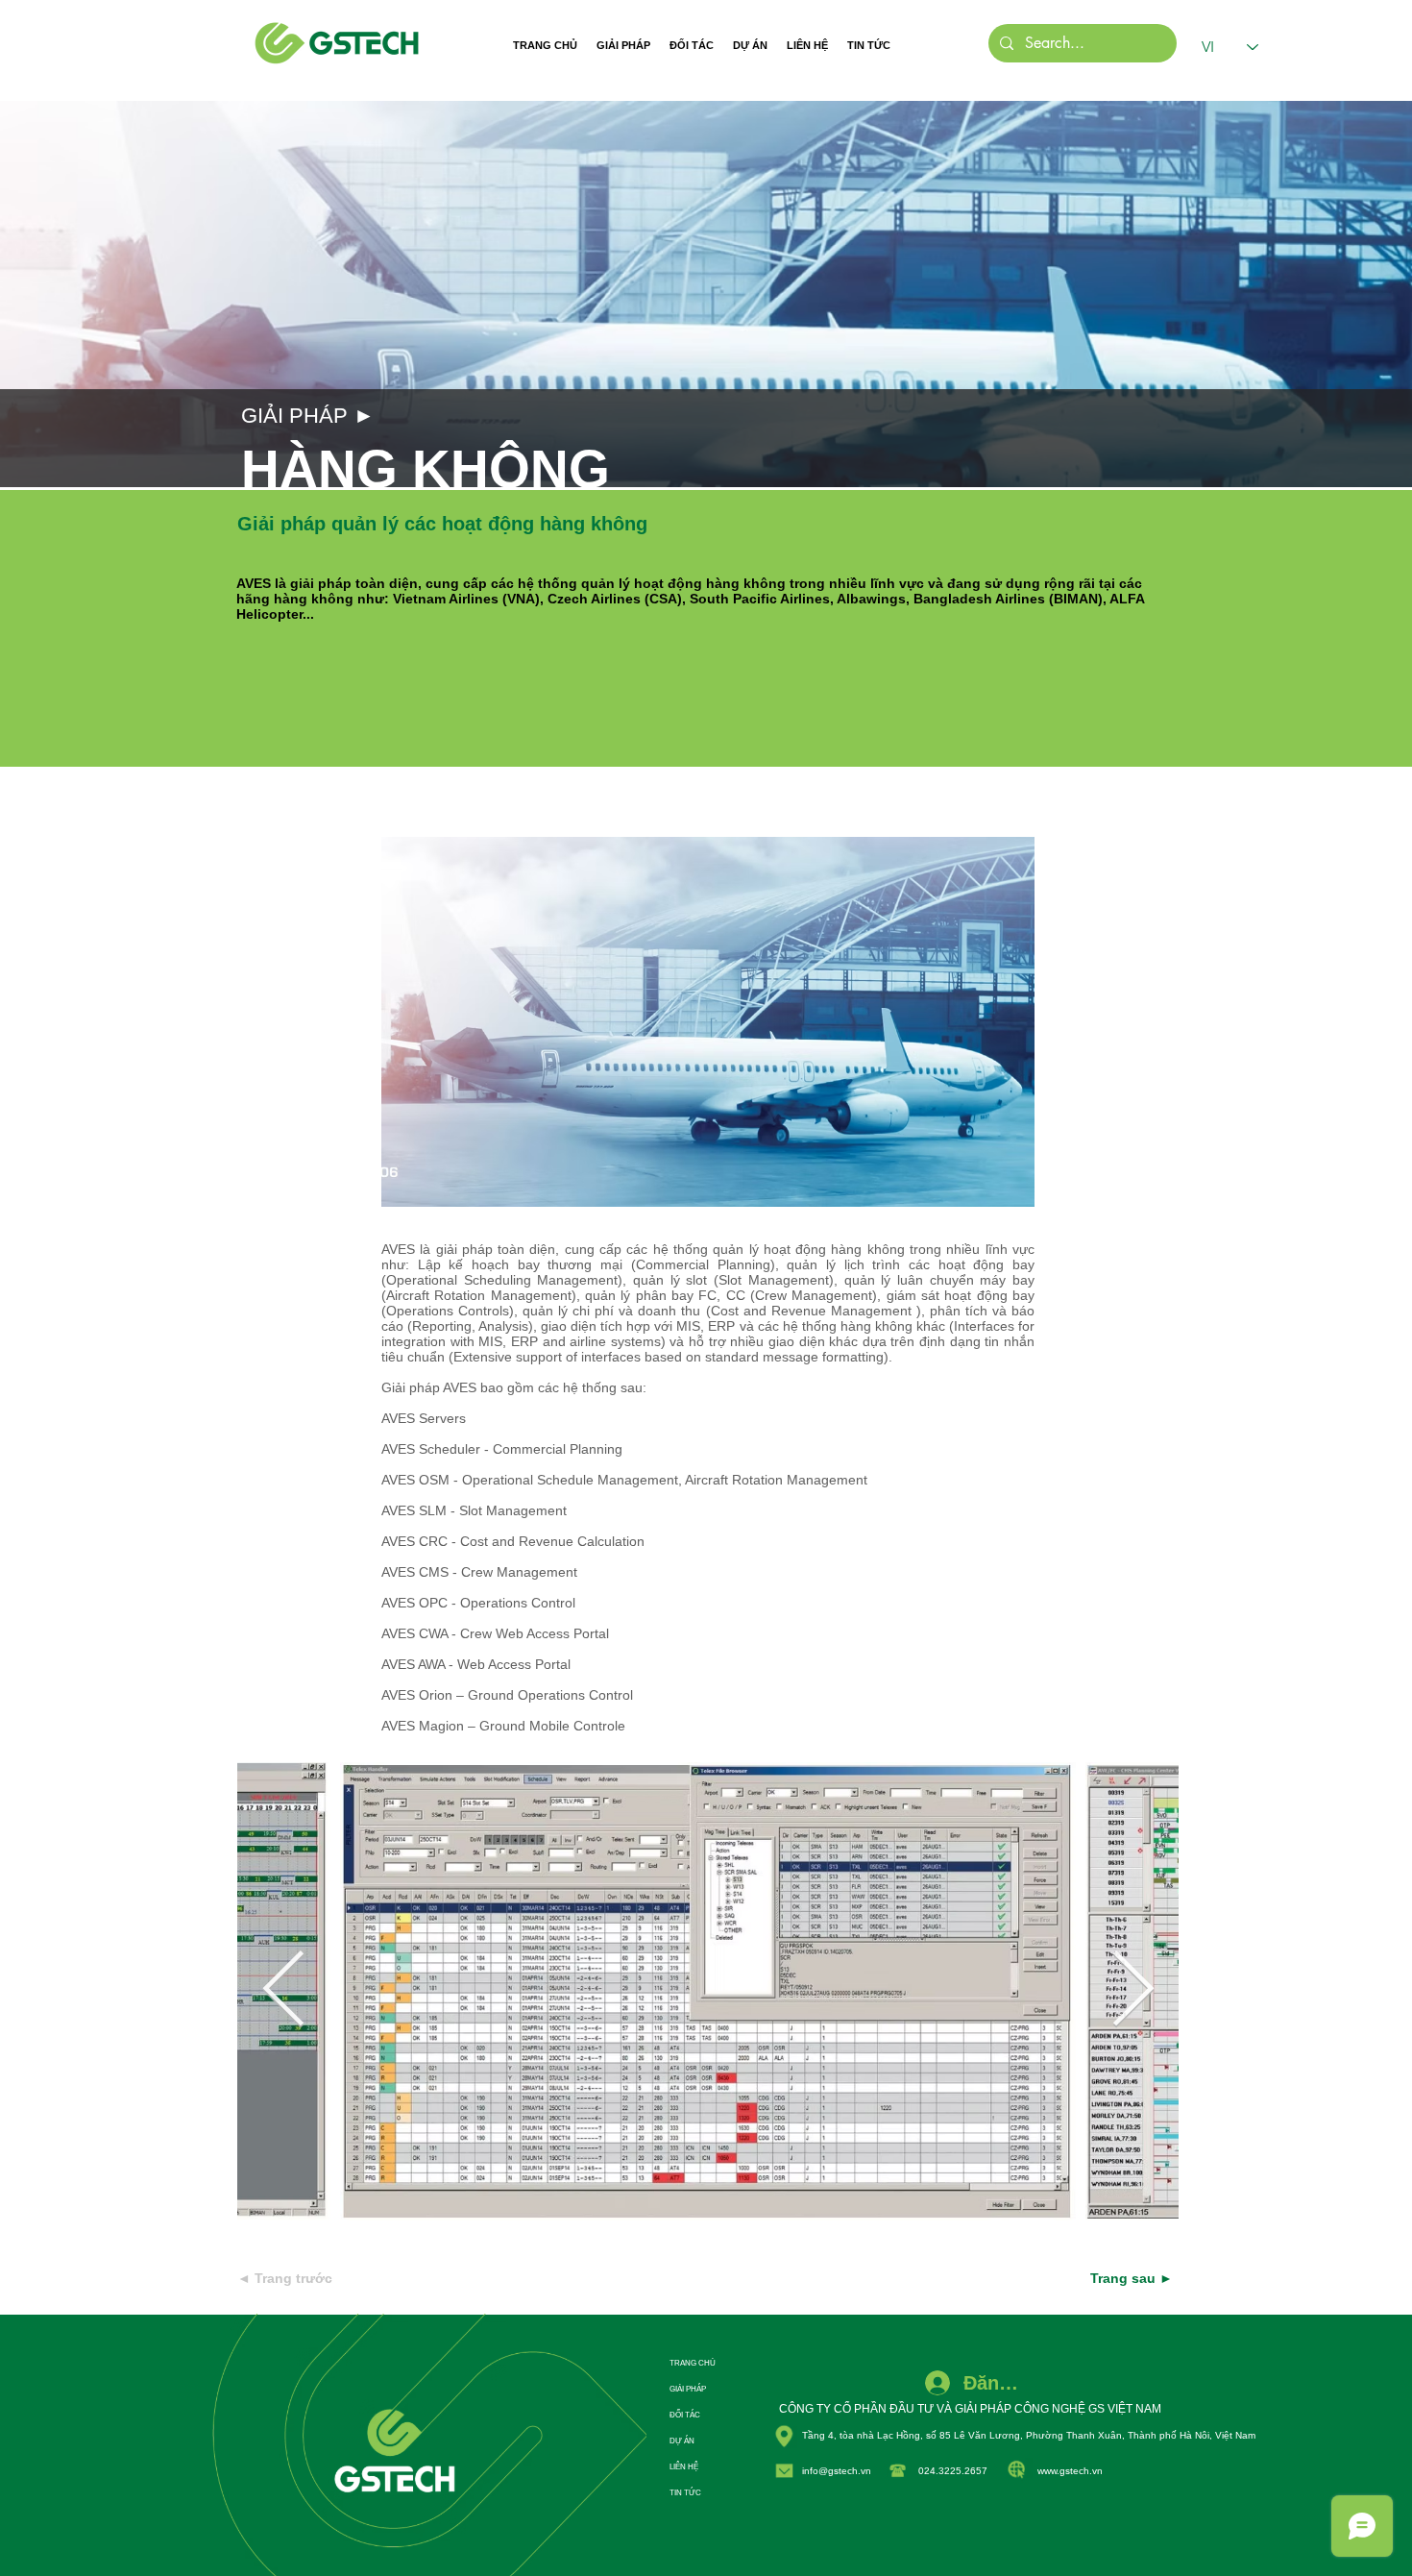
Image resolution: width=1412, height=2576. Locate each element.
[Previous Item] (283, 1991)
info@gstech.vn (837, 2471)
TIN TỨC (685, 2493)
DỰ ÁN (682, 2441)
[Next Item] (1132, 1991)
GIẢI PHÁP (688, 2389)
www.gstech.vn (1070, 2471)
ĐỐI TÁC (685, 2415)
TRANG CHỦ (693, 2363)
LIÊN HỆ (684, 2467)
